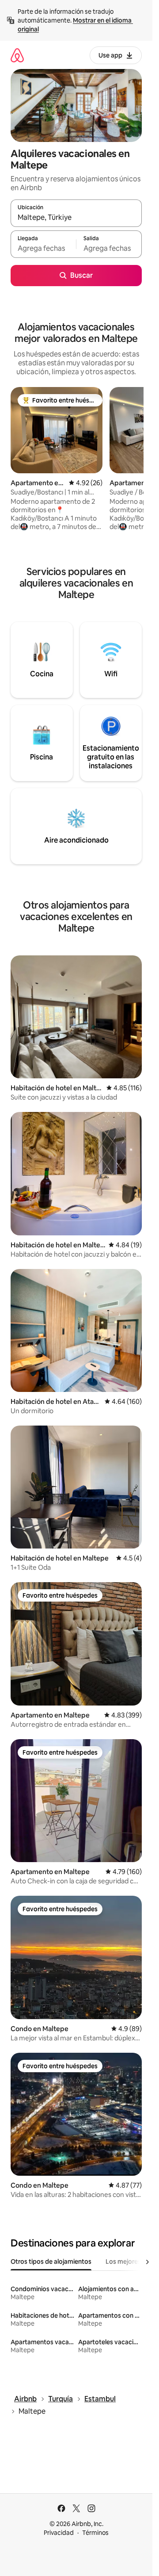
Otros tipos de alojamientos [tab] (51, 2262)
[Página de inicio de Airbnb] (17, 55)
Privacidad (59, 2533)
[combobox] (76, 217)
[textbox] (43, 248)
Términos (95, 2533)
